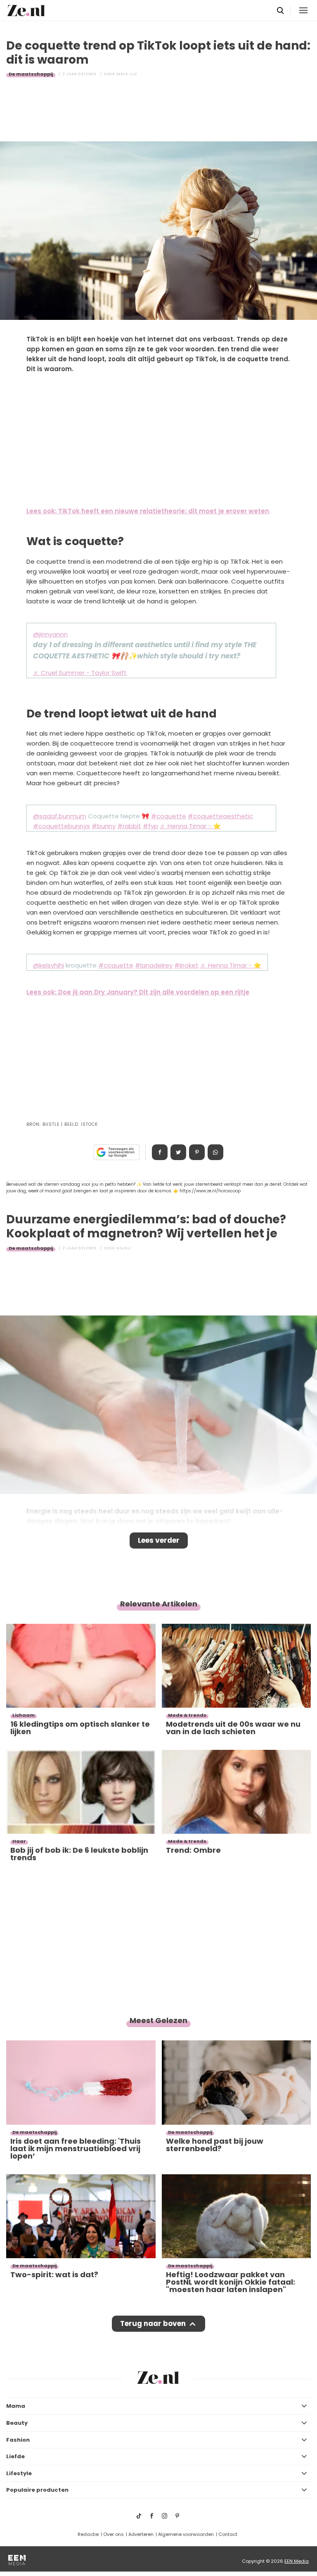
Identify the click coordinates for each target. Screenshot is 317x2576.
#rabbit (129, 826)
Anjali (124, 1248)
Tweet (178, 1152)
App (215, 1152)
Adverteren (141, 2534)
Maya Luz (127, 74)
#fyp (150, 826)
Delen (160, 1152)
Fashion (18, 2440)
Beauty (17, 2423)
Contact (228, 2534)
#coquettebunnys (62, 826)
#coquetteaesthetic (220, 816)
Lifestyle (19, 2473)
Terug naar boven (153, 2323)
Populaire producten (37, 2490)
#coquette (169, 816)
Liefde (15, 2456)
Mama (16, 2406)
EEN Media (297, 2561)
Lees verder (159, 1540)
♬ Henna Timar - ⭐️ (190, 826)
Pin (197, 1152)
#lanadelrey (154, 965)
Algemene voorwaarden (186, 2534)
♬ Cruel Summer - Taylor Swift (80, 673)
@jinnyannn (50, 634)
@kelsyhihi (48, 965)
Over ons (114, 2534)
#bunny (104, 826)
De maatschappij (31, 74)
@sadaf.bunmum (60, 816)
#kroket (186, 965)
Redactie (88, 2534)
